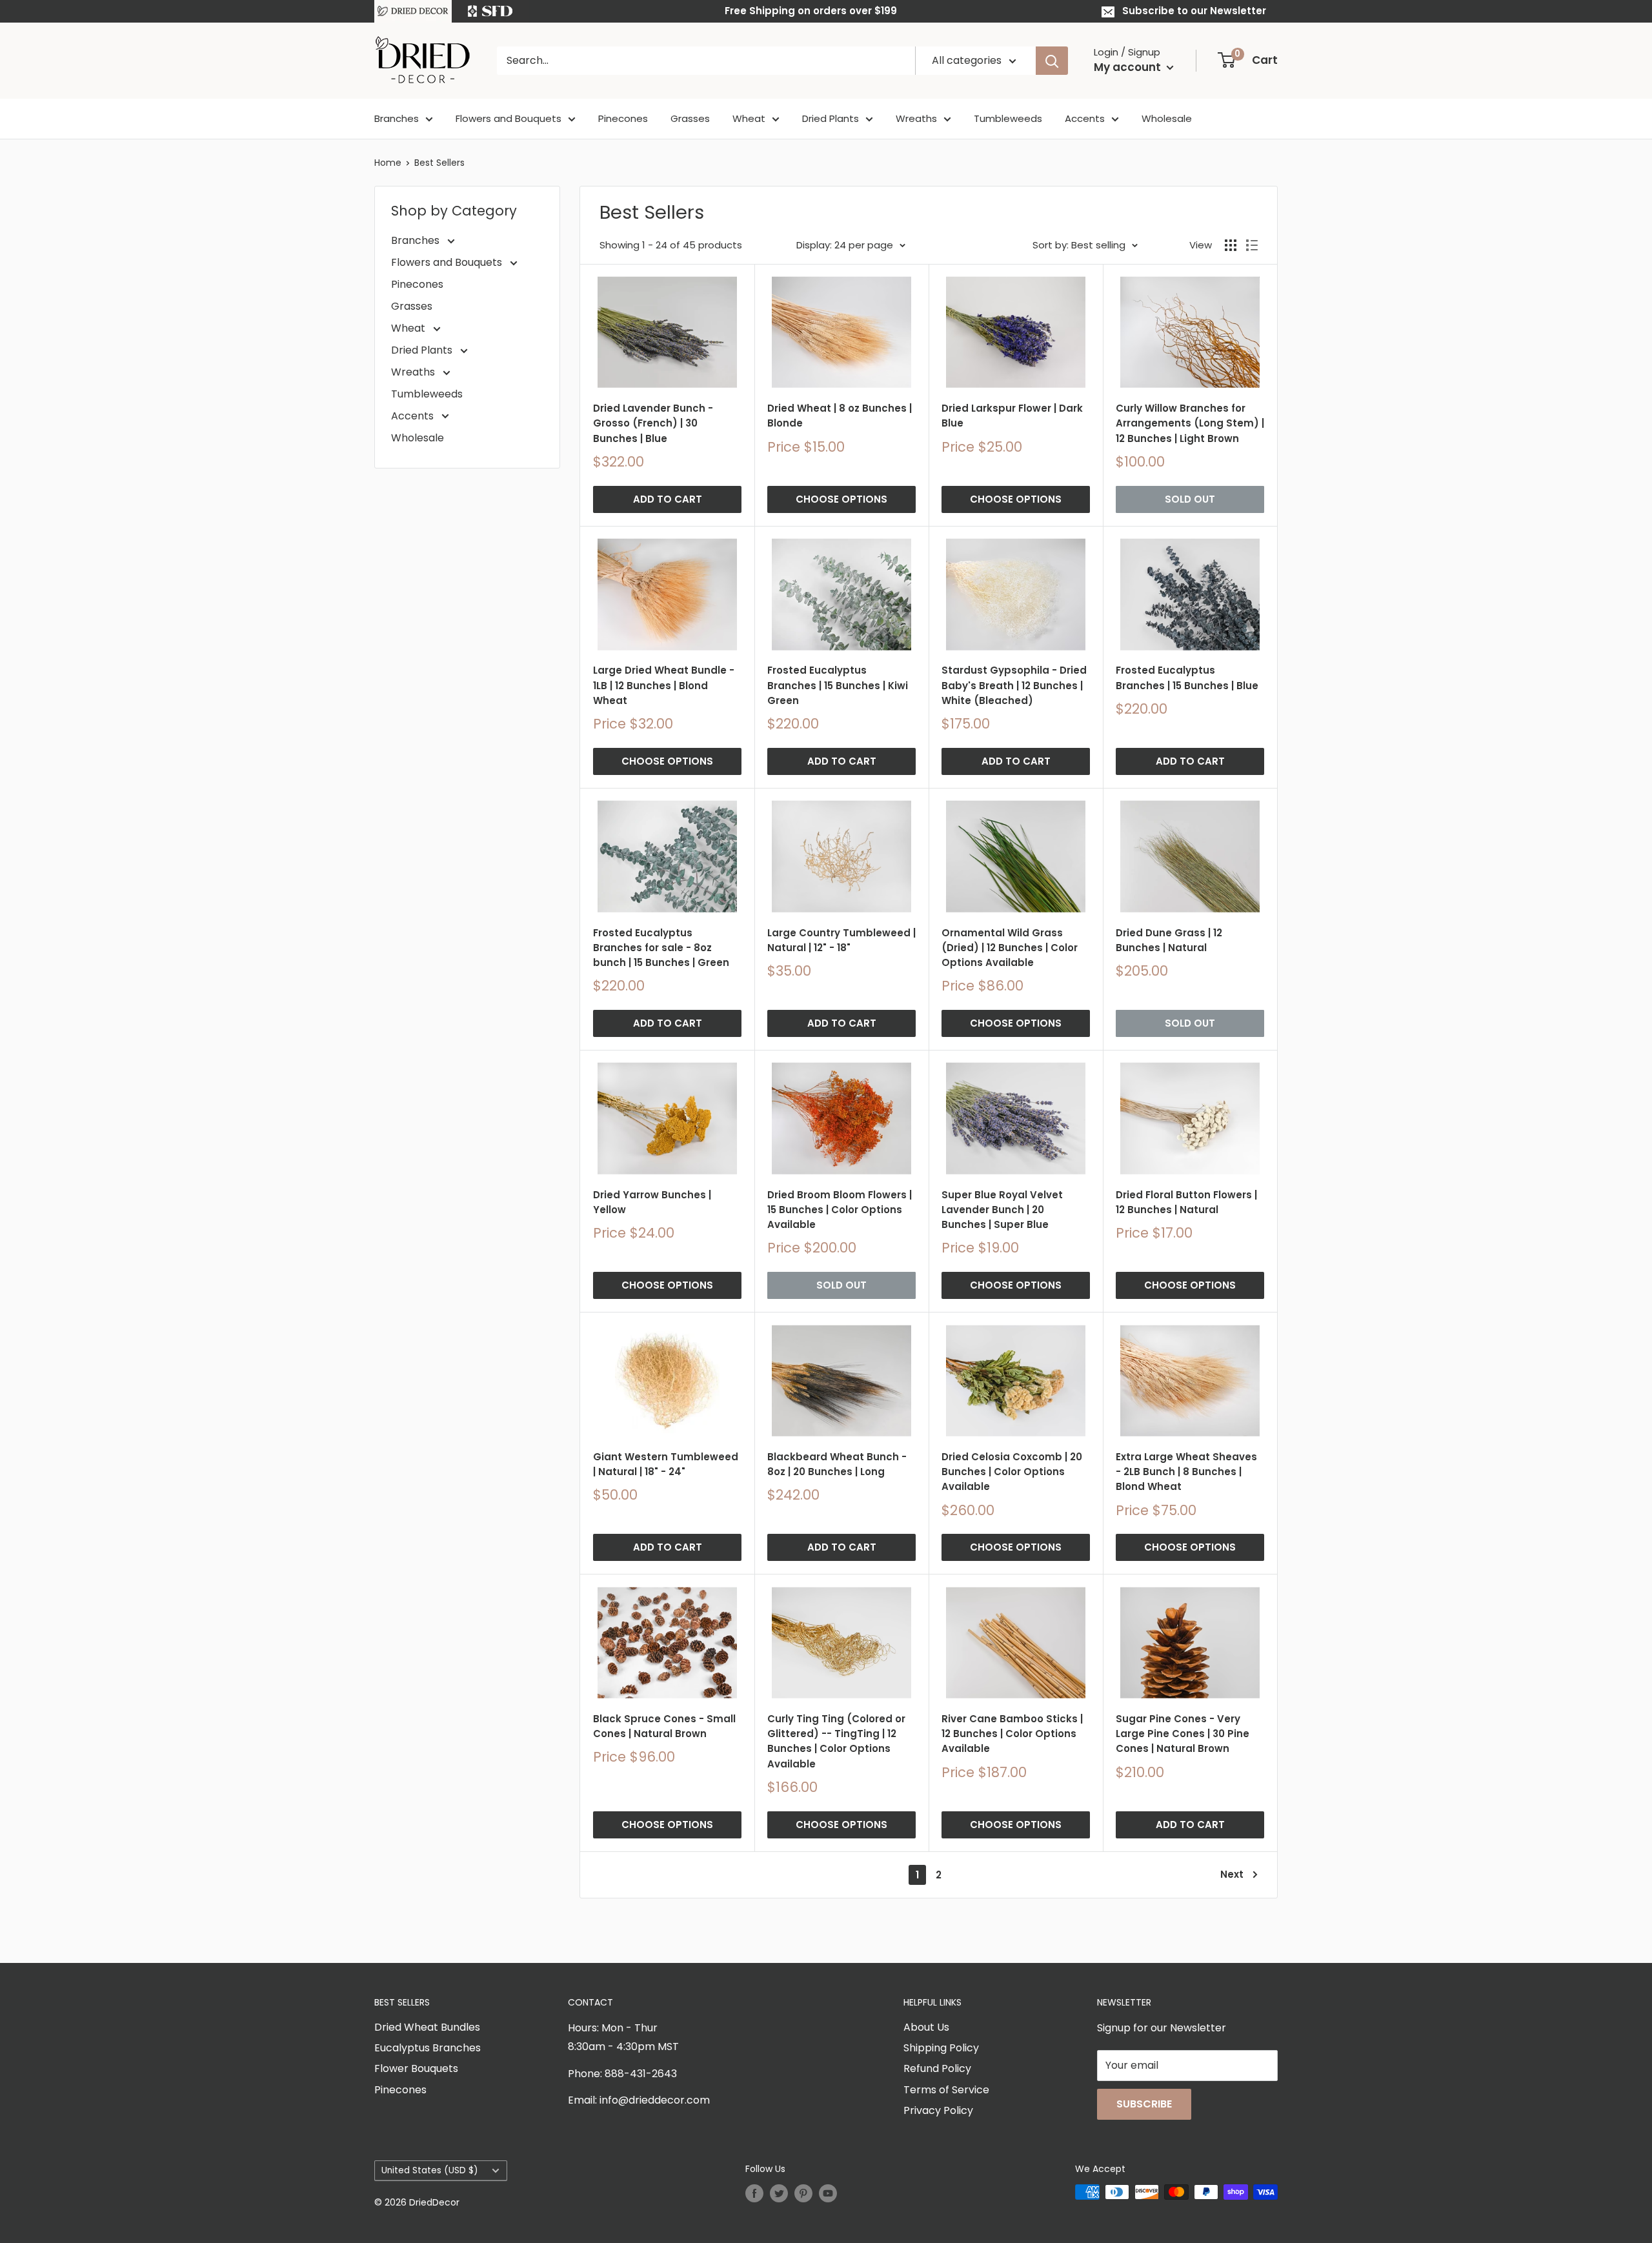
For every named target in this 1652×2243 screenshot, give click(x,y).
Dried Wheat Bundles (427, 2027)
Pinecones (623, 118)
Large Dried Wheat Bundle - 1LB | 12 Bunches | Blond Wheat (664, 685)
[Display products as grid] (1231, 245)
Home (388, 163)
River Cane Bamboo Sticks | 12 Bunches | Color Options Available (1012, 1734)
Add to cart (668, 499)
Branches (397, 118)
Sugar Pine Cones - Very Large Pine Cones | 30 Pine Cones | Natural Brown (1183, 1734)
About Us (926, 2027)
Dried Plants (831, 118)
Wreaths (916, 118)
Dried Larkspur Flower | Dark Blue (1012, 416)
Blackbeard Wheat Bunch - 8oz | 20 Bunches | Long (837, 1464)
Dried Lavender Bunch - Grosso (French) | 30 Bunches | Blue (653, 423)
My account (1129, 67)
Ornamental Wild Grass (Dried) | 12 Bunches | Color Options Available (1010, 948)
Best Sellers (439, 163)
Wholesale (1167, 118)
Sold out (1190, 499)
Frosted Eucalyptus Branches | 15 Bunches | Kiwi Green (838, 685)
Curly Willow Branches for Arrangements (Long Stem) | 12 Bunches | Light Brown (1190, 423)
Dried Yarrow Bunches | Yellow (652, 1202)
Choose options (841, 499)
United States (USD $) (430, 2170)
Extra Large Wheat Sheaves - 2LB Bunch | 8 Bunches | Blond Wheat (1186, 1472)
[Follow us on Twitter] (779, 2193)
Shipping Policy (941, 2048)
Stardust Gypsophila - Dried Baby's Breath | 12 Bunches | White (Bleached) (1014, 685)
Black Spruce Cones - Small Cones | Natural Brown (664, 1726)
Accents (1085, 118)
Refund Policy (937, 2068)
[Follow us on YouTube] (828, 2193)
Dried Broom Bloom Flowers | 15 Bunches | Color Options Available (840, 1210)
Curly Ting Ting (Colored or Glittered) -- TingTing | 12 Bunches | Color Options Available (836, 1741)
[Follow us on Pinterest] (803, 2193)
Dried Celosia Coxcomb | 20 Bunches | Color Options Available (1012, 1472)
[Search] (1052, 61)
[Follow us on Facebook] (754, 2193)
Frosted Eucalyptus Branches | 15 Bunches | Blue (1187, 678)
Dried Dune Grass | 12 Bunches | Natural (1169, 940)
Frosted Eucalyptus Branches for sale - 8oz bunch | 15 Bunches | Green (661, 948)
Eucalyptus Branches (428, 2048)
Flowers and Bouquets (509, 118)
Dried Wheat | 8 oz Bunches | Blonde (840, 416)
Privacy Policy (938, 2110)
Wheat (749, 118)
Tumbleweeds (1008, 118)
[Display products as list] (1252, 245)
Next (1232, 1874)
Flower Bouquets (416, 2068)
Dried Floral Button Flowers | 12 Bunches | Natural (1186, 1202)
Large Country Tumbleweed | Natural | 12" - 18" (841, 940)
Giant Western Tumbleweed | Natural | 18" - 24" (666, 1464)
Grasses (690, 118)
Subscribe (1144, 2104)
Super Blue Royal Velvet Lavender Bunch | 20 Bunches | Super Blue (1002, 1210)
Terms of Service (946, 2090)
